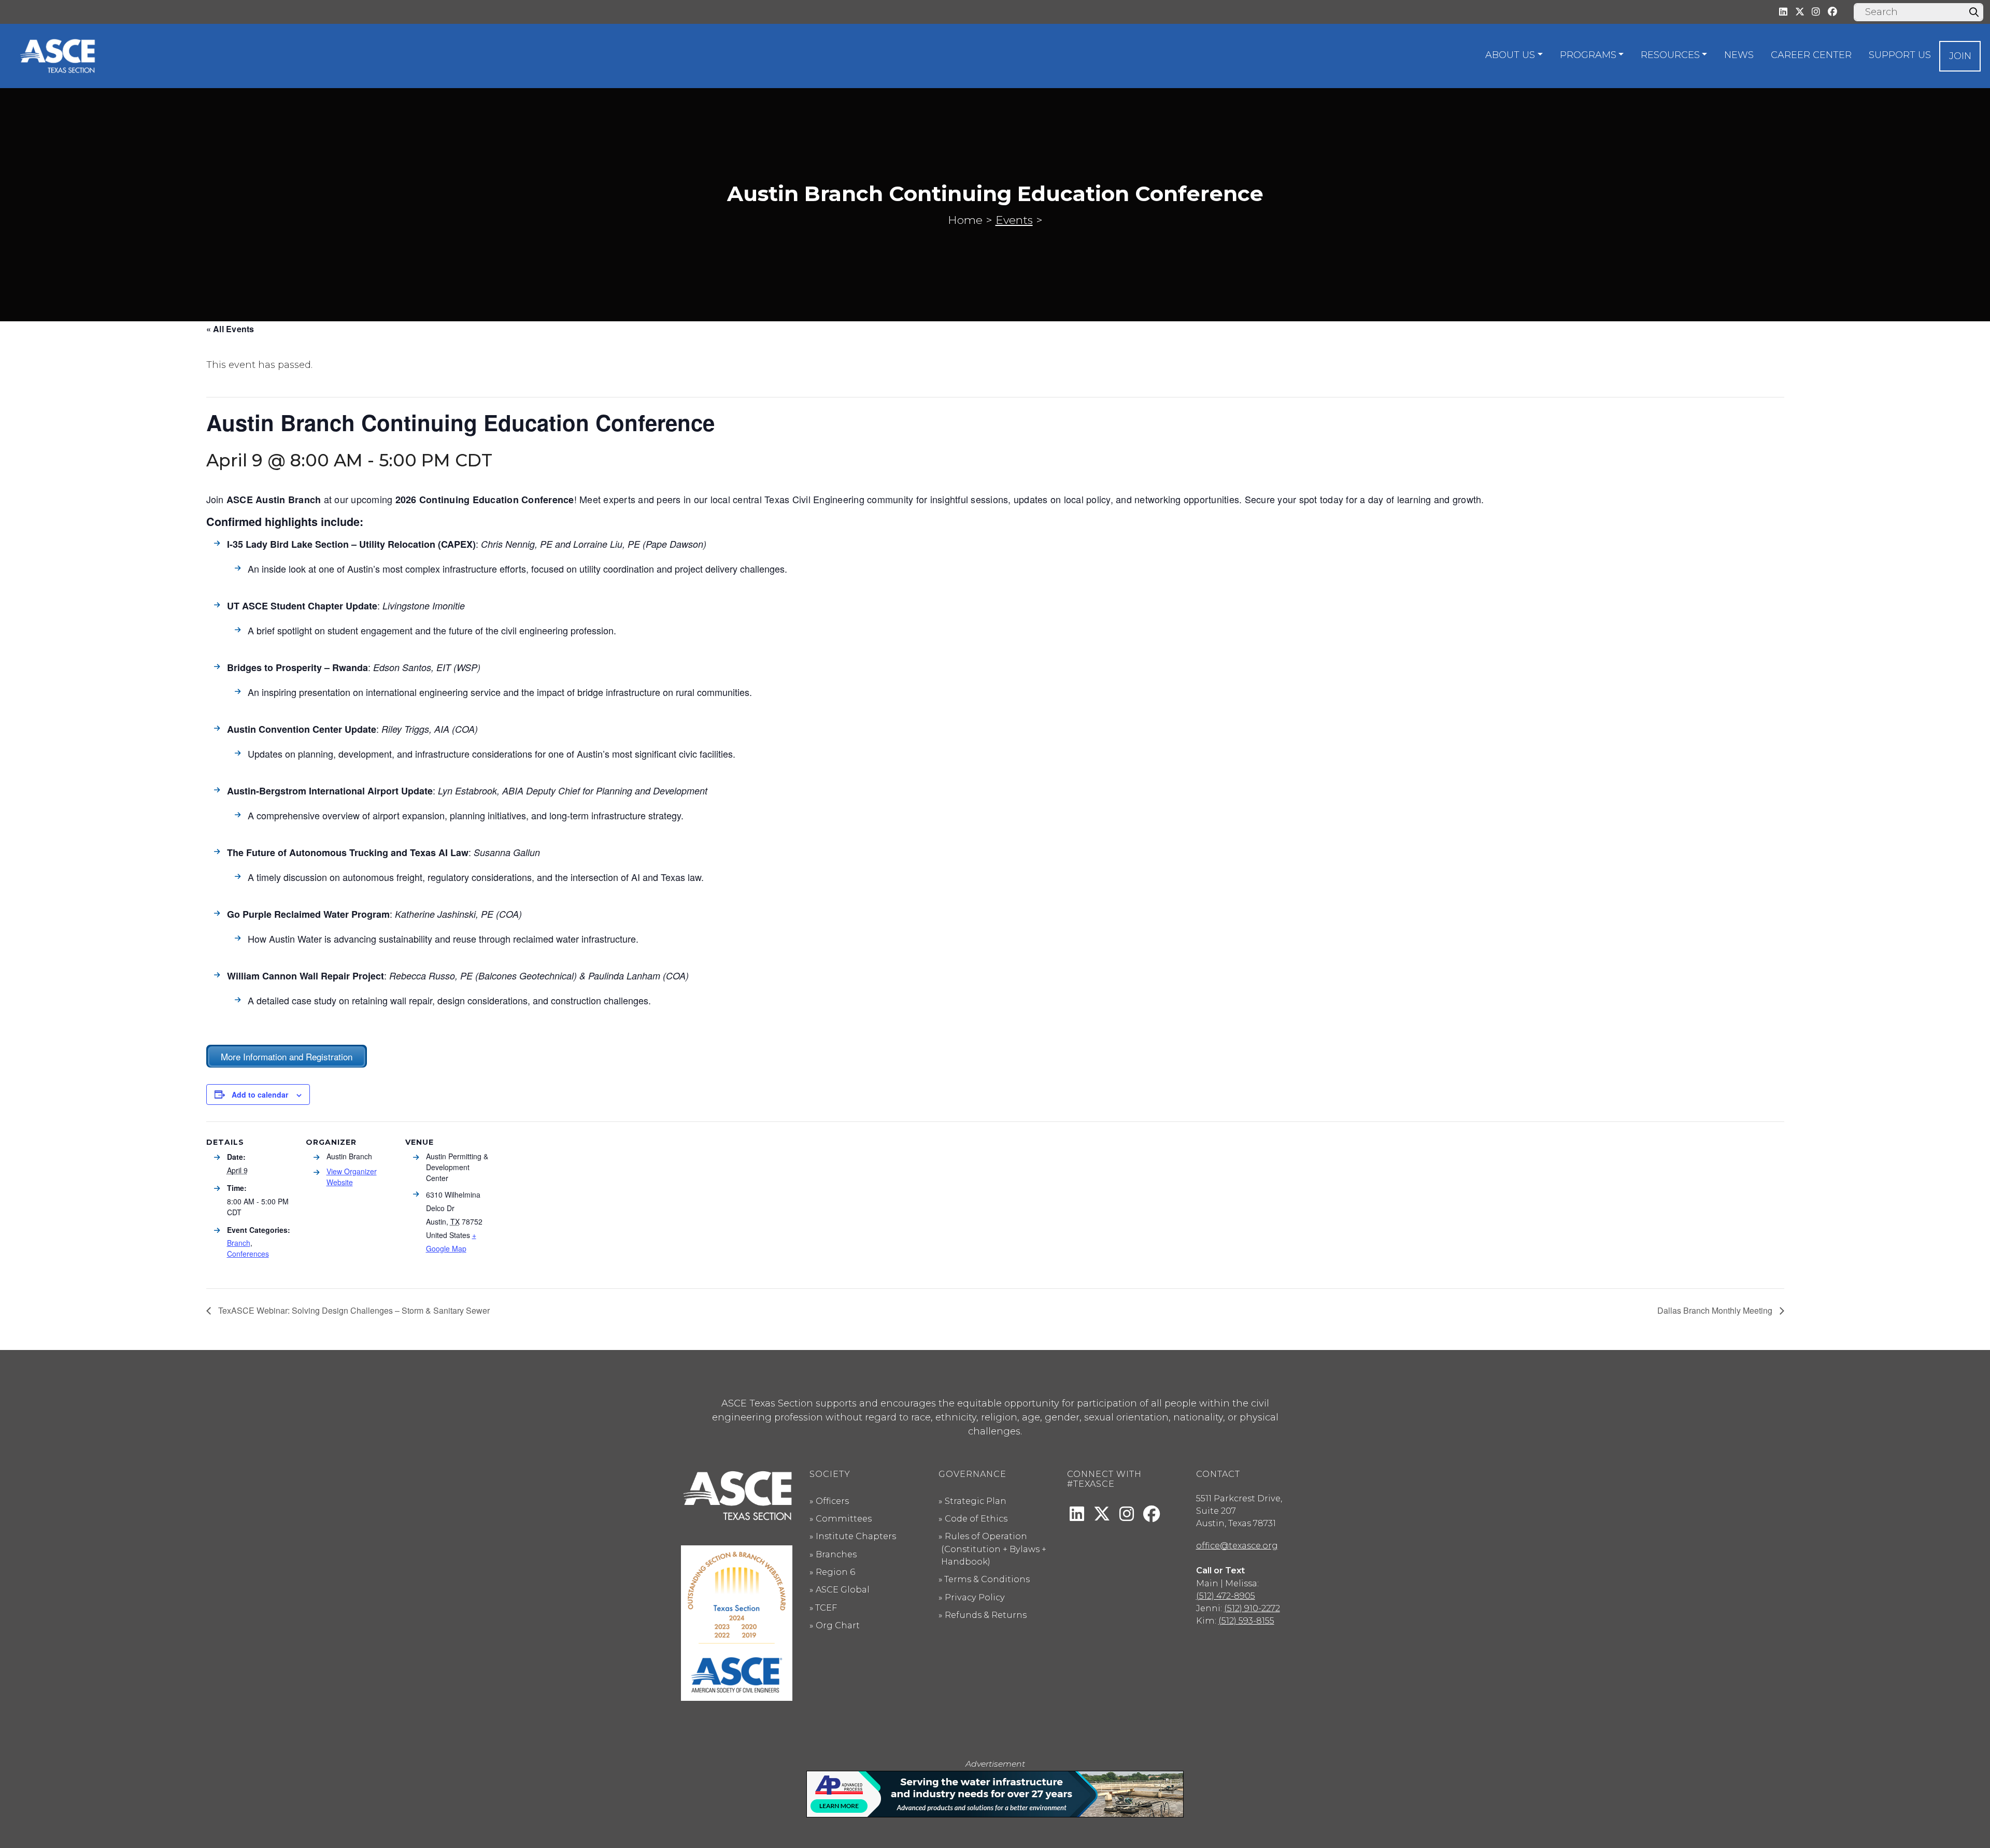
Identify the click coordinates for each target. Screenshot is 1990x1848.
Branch (239, 1243)
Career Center (1811, 55)
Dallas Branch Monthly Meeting (1716, 1310)
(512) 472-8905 (1226, 1596)
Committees (844, 1518)
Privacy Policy (975, 1597)
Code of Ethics (976, 1518)
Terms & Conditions (987, 1579)
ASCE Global (843, 1589)
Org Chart (838, 1625)
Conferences (248, 1254)
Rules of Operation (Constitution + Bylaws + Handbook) (994, 1549)
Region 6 (835, 1572)
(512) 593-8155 (1246, 1620)
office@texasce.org (1237, 1545)
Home (965, 220)
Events (1014, 220)
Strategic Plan (976, 1501)
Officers (832, 1501)
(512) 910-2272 (1252, 1608)
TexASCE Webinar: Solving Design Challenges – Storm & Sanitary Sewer (353, 1310)
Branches (836, 1554)
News (1739, 55)
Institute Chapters (856, 1536)
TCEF (826, 1608)
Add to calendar (260, 1094)
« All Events (230, 329)
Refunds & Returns (986, 1615)
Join (1960, 56)
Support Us (1900, 55)
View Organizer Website (352, 1177)
